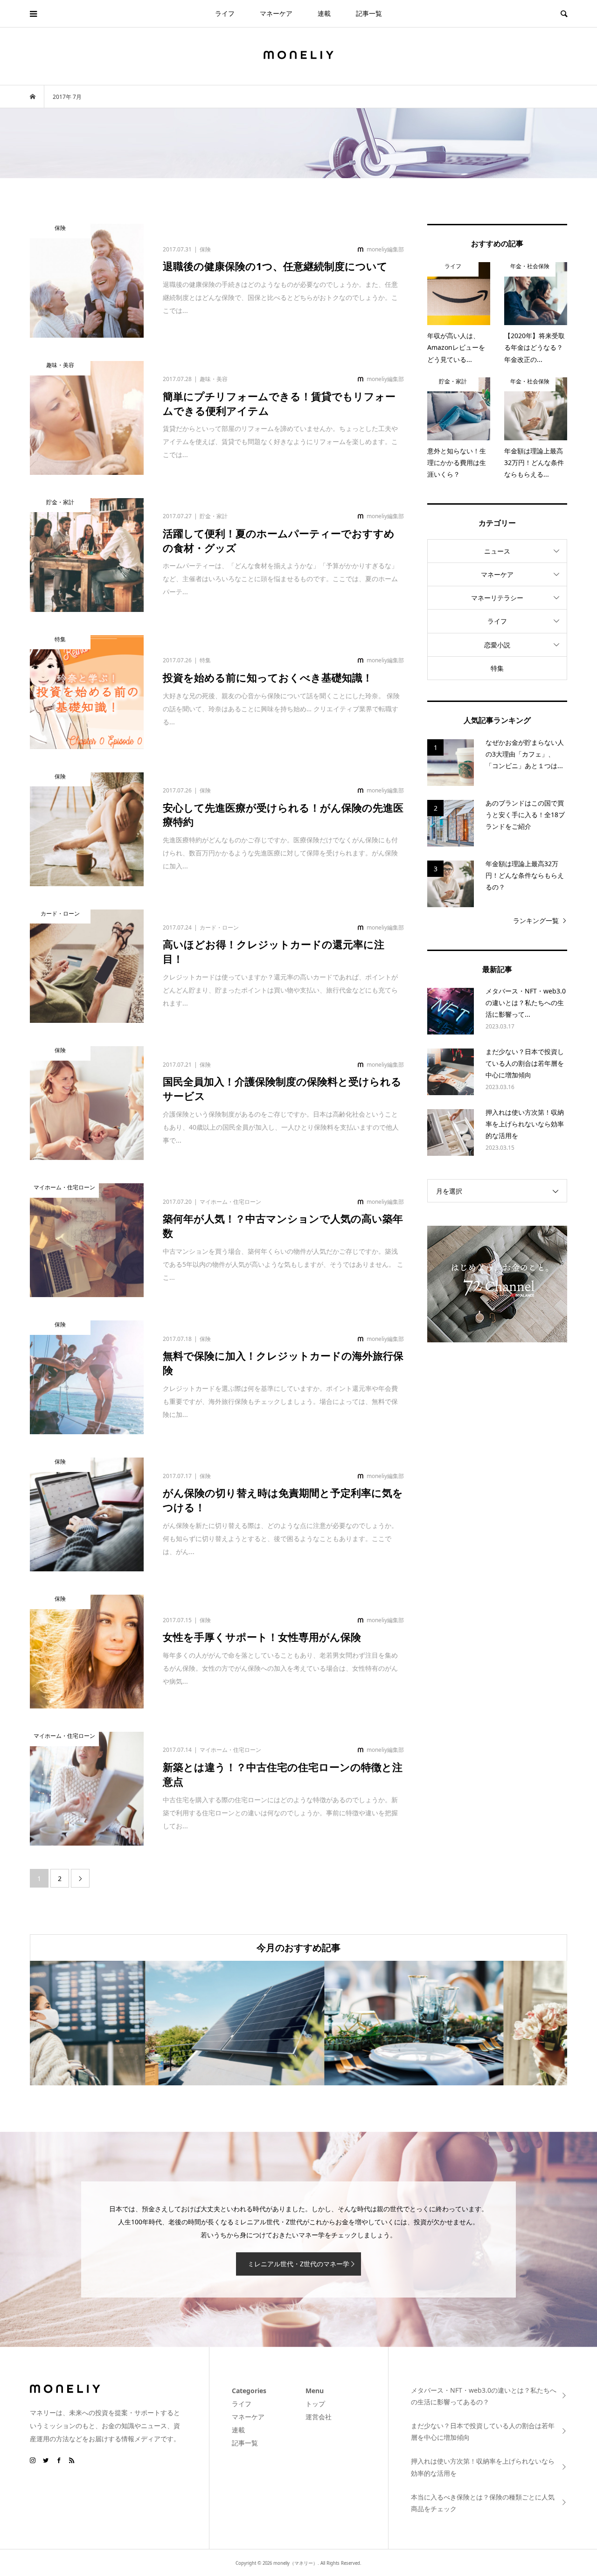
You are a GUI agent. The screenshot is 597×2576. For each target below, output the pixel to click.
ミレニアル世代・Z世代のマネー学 (298, 2264)
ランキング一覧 (536, 920)
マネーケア (276, 13)
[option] (119, 2023)
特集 (497, 668)
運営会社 (319, 2417)
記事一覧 (369, 13)
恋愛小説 (497, 645)
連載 (324, 13)
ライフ (225, 13)
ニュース (497, 551)
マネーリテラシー (497, 598)
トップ (315, 2404)
